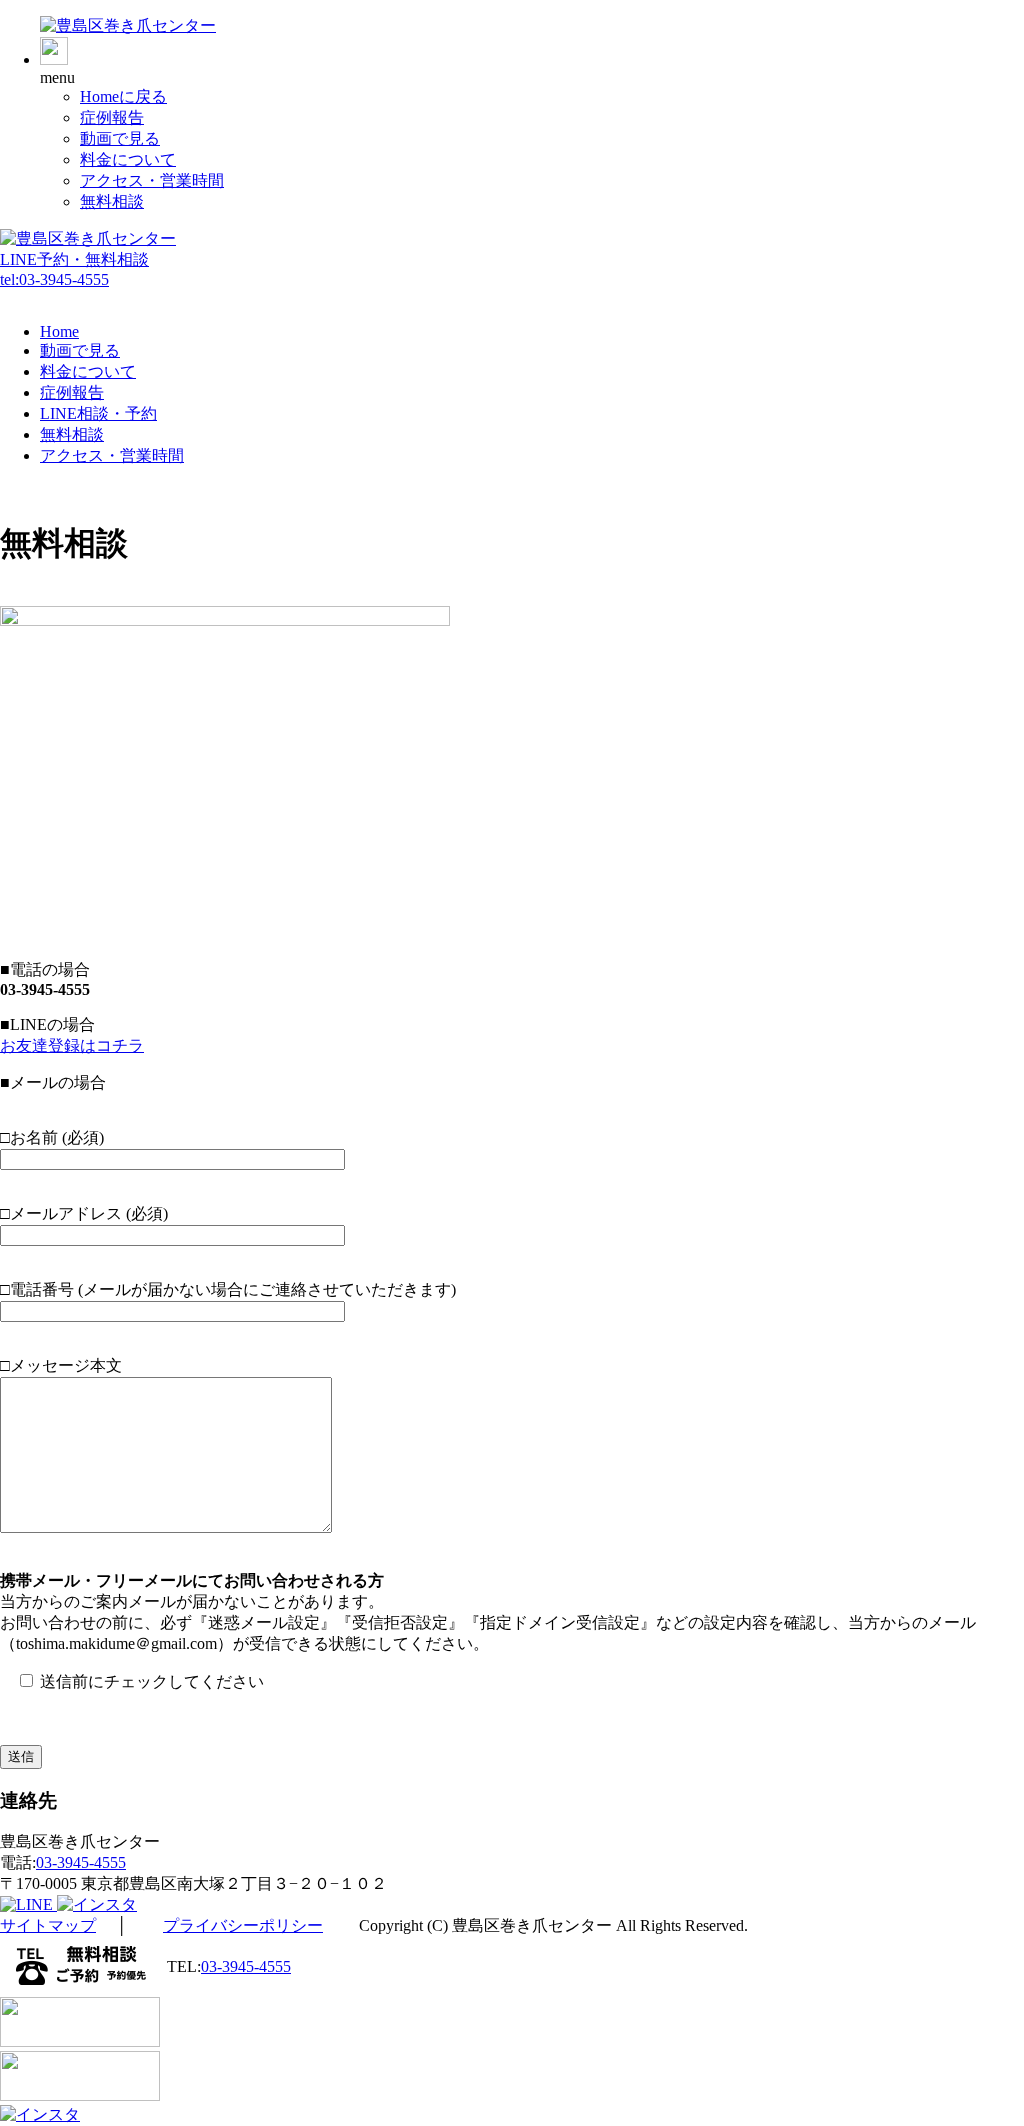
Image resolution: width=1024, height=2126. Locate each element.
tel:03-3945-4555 (54, 279)
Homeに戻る (123, 96)
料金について (128, 159)
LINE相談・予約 (98, 413)
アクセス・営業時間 (152, 180)
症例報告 (112, 117)
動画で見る (120, 138)
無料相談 (112, 201)
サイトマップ (48, 1925)
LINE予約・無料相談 (74, 259)
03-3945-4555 (81, 1862)
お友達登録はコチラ (72, 1045)
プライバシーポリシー (243, 1925)
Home (59, 331)
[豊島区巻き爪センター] (128, 25)
